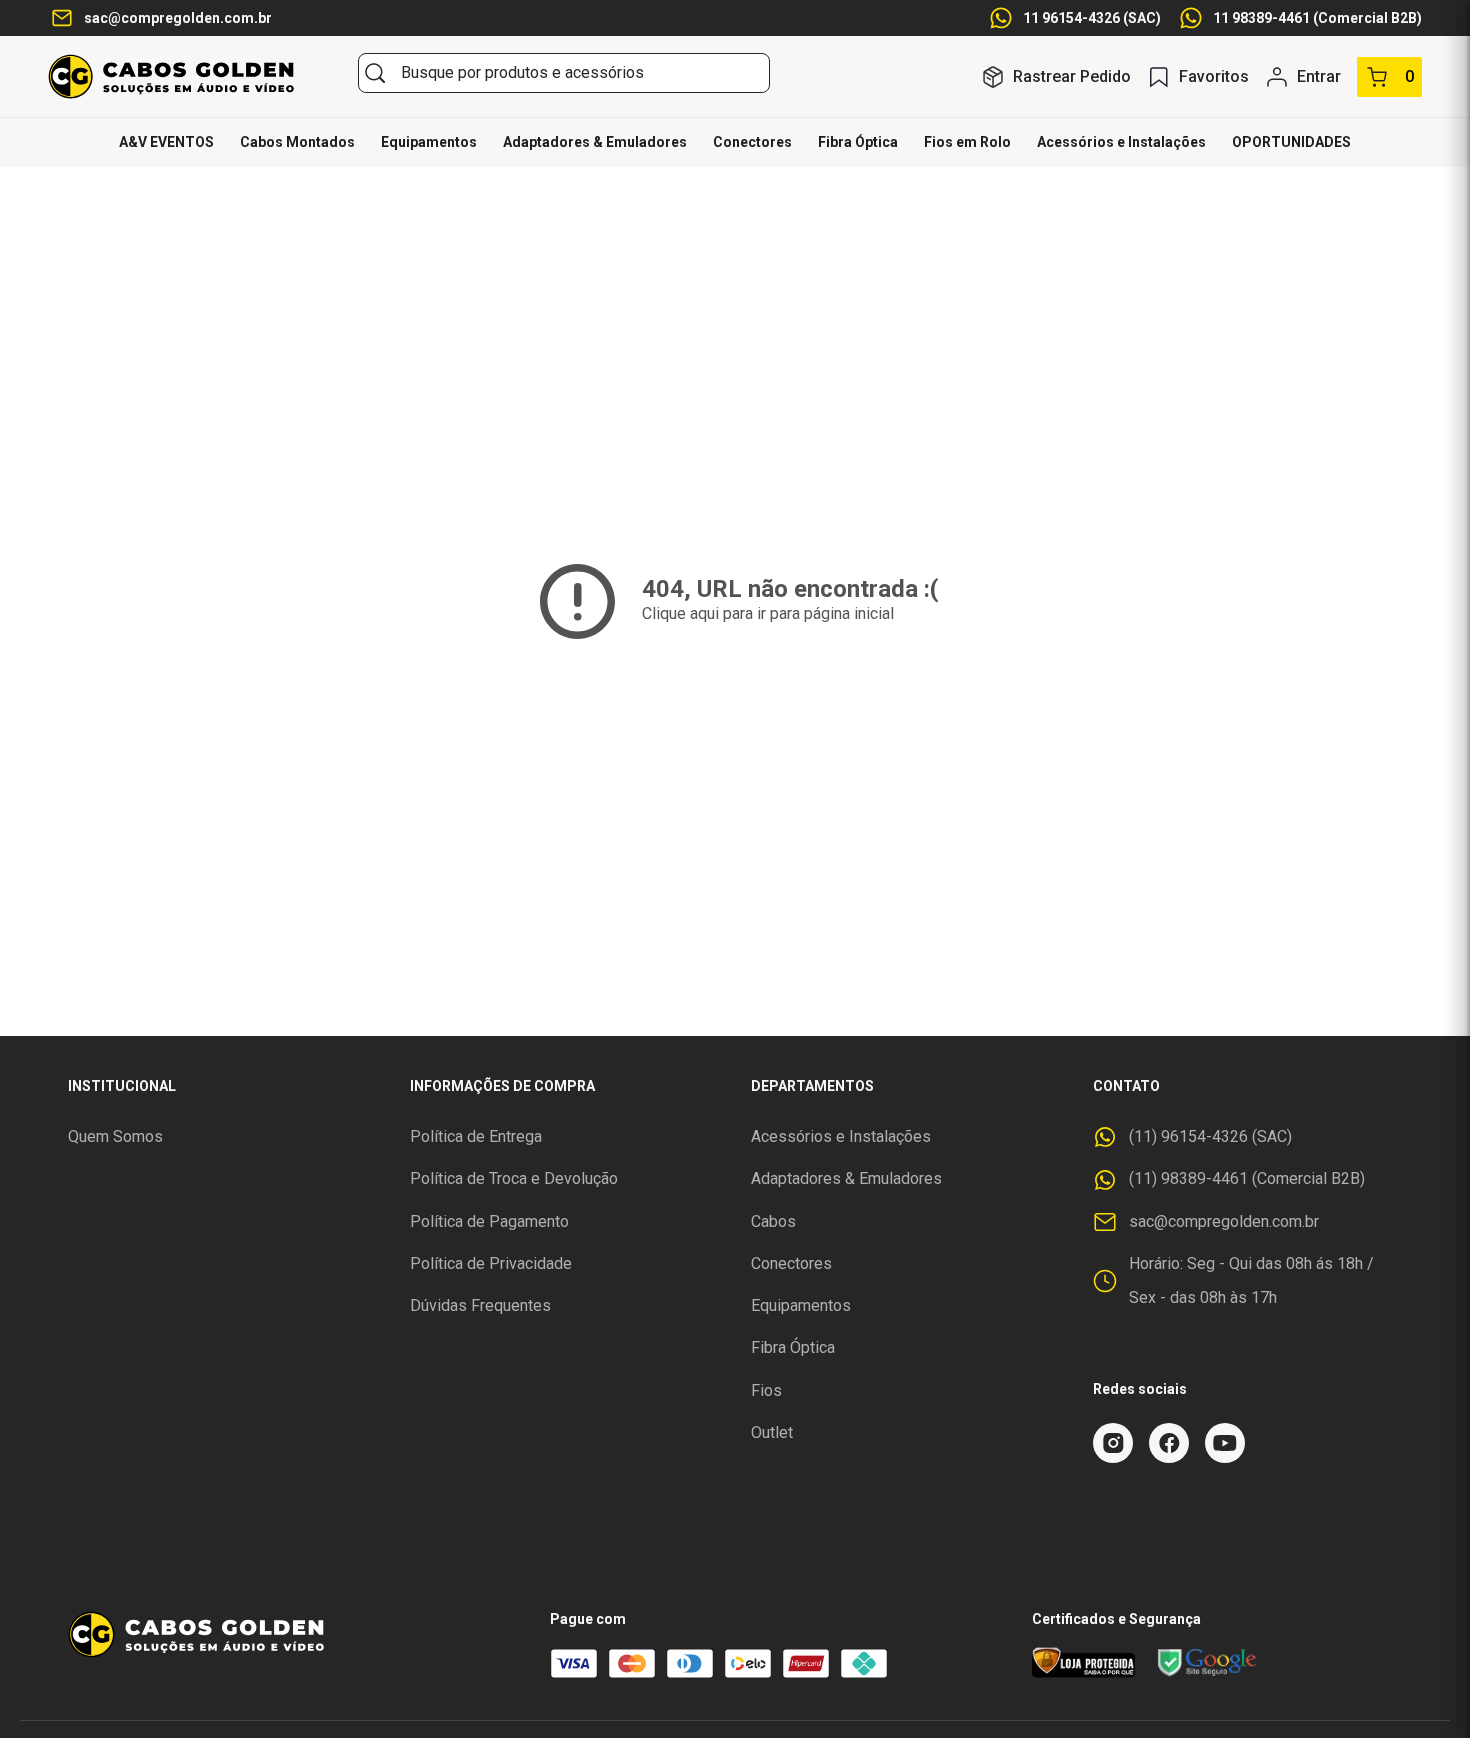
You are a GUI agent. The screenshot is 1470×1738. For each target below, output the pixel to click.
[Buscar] (375, 73)
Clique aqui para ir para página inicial (768, 613)
